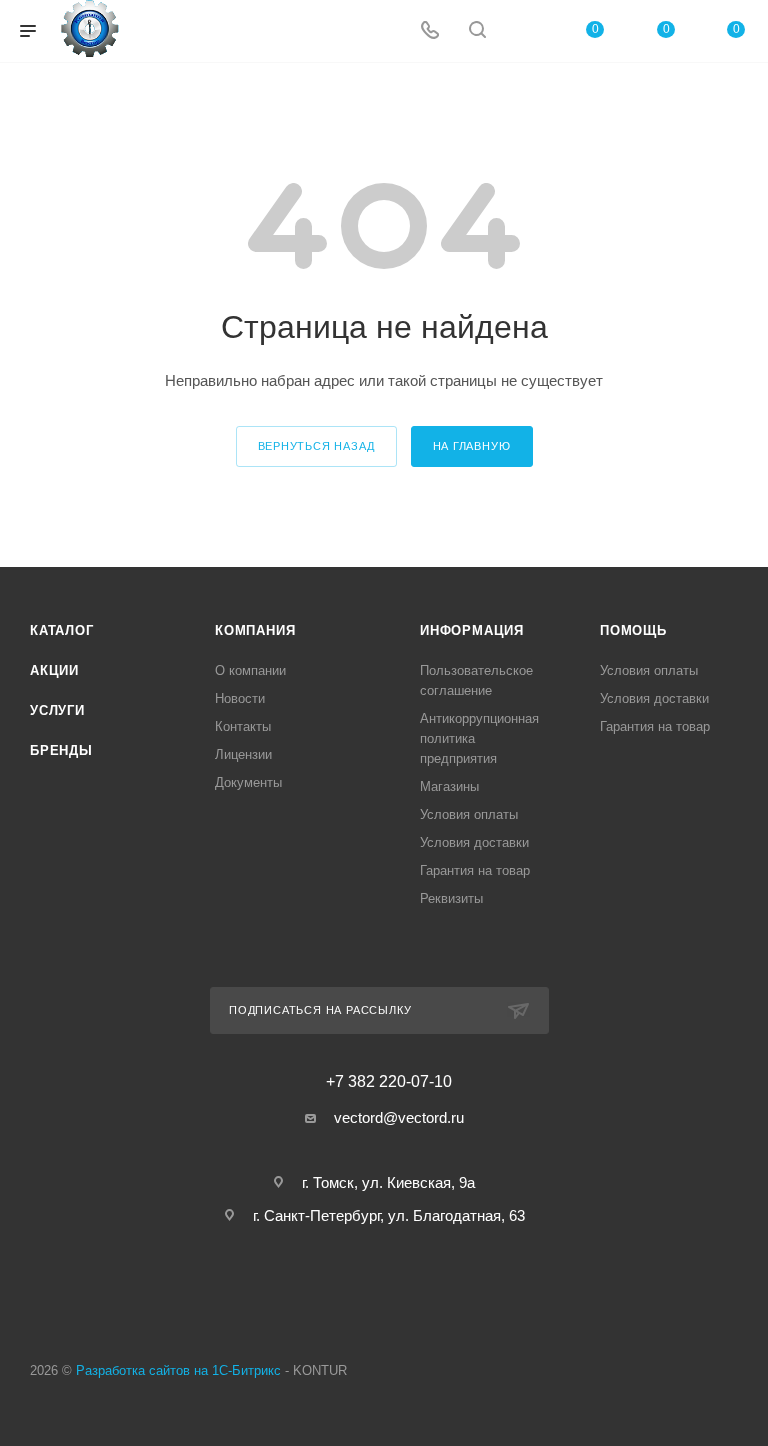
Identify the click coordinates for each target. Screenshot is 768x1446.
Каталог (62, 630)
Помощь (633, 630)
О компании (250, 670)
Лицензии (243, 754)
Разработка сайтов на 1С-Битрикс (178, 1370)
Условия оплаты (469, 814)
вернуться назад (316, 446)
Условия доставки (474, 842)
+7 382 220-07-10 (389, 1082)
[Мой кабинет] (525, 31)
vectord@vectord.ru (399, 1117)
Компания (255, 630)
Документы (248, 782)
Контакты (243, 726)
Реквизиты (451, 898)
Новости (240, 698)
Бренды (61, 750)
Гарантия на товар (475, 870)
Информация (472, 630)
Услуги (57, 710)
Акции (54, 670)
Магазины (449, 786)
